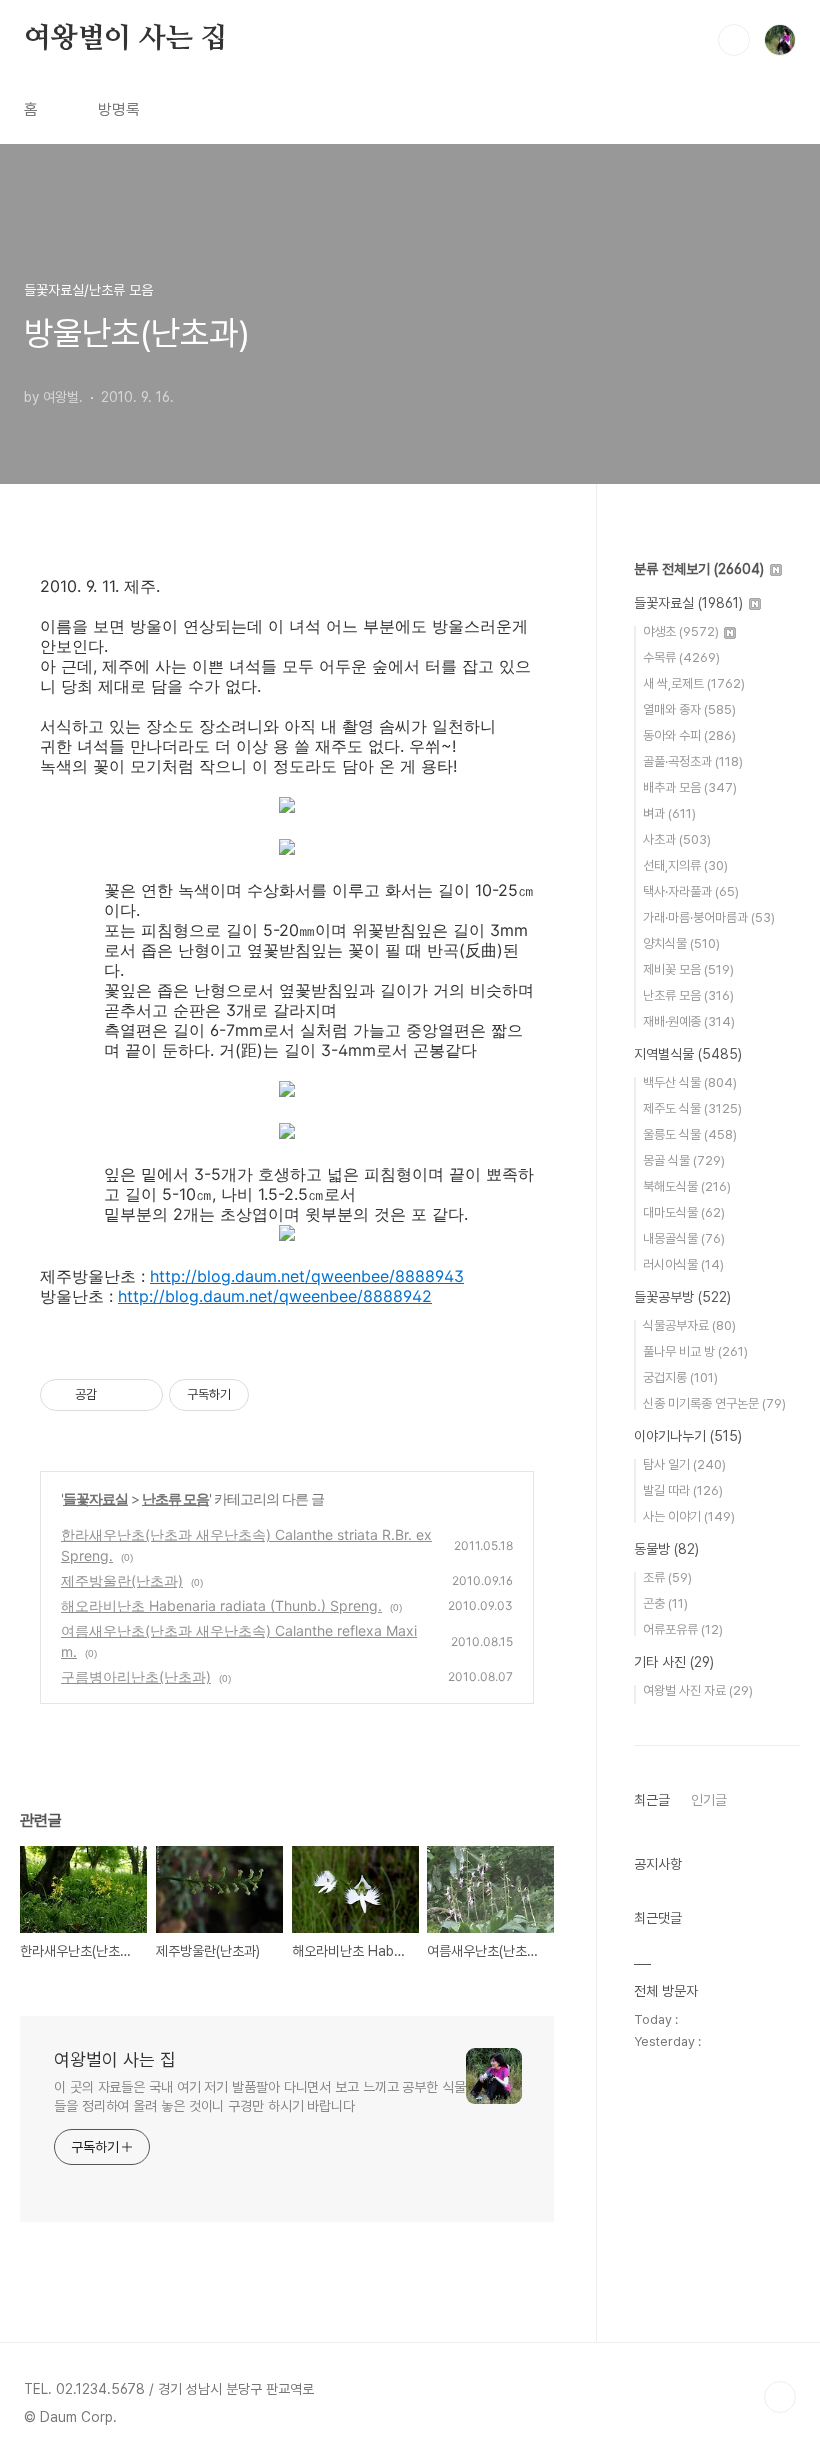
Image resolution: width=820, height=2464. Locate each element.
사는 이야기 (689, 1516)
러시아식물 (683, 1264)
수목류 (681, 657)
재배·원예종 (689, 1021)
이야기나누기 (688, 1436)
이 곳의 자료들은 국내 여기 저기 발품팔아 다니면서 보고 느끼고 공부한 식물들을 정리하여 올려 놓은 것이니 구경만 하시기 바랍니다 (260, 2096)
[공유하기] (115, 1395)
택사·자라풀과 (691, 891)
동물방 (666, 1549)
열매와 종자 (689, 709)
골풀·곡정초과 (693, 761)
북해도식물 (687, 1186)
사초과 (677, 839)
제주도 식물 (692, 1108)
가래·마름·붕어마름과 (709, 917)
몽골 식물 (684, 1160)
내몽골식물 (684, 1238)
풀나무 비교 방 (695, 1351)
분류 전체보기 (699, 569)
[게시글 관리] (140, 1395)
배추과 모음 (690, 787)
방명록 (119, 109)
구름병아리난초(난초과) (136, 1676)
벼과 (669, 813)
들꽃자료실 (95, 1498)
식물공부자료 (689, 1325)
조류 (667, 1577)
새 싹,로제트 (694, 683)
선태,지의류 (685, 865)
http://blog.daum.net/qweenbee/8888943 (307, 1276)
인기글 (709, 1800)
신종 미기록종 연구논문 (714, 1403)
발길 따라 (683, 1490)
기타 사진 (674, 1662)
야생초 (681, 631)
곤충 (665, 1603)
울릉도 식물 (690, 1134)
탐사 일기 (684, 1464)
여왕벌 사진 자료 (698, 1690)
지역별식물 (688, 1054)
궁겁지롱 (680, 1377)
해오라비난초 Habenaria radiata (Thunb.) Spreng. (221, 1605)
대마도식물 (684, 1212)
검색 (734, 40)
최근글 (652, 1800)
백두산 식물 (690, 1082)
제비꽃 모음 (688, 969)
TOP (780, 2397)
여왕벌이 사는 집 (125, 39)
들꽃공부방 (682, 1297)
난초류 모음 (175, 1498)
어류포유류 (683, 1629)
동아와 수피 (689, 735)
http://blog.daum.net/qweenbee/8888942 (275, 1296)
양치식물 (681, 943)
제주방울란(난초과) (122, 1580)
